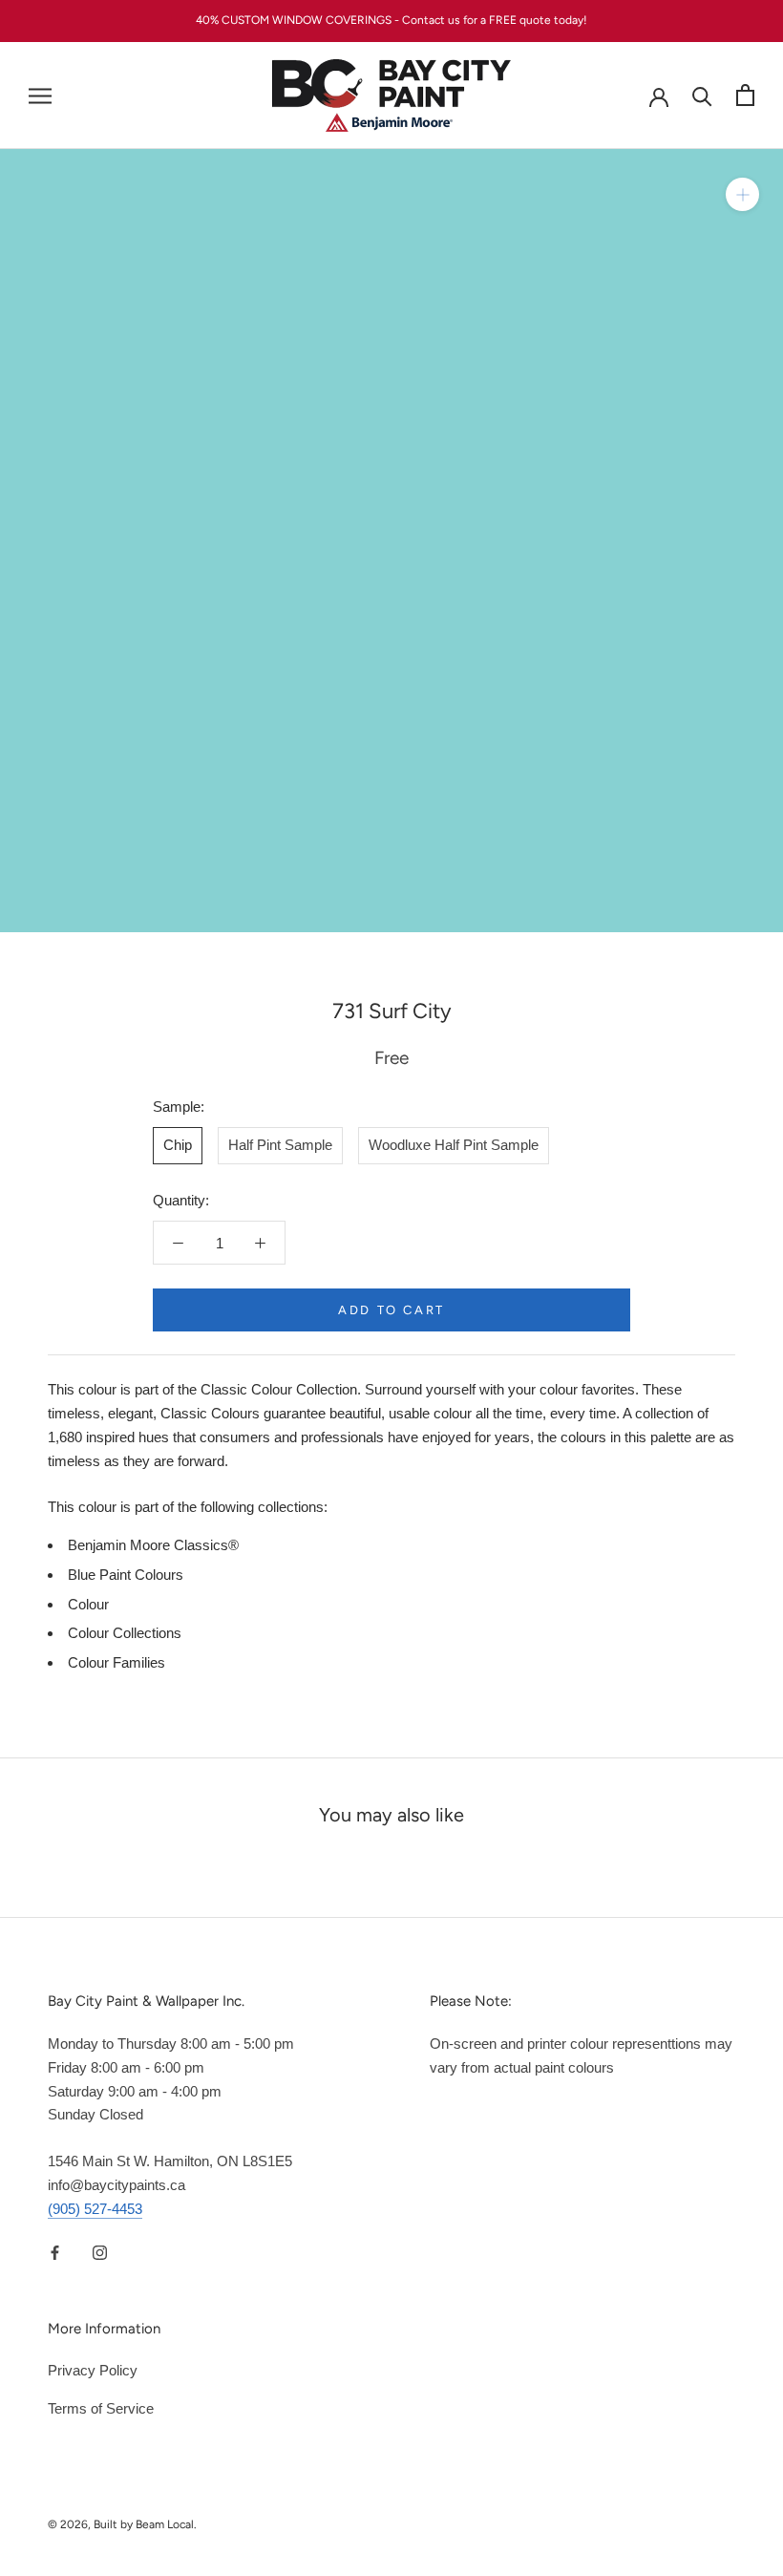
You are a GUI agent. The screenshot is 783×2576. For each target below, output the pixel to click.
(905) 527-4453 (95, 2209)
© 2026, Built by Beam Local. (122, 2524)
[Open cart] (745, 95)
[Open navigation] (40, 96)
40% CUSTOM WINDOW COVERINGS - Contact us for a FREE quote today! (391, 20)
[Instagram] (100, 2252)
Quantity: (181, 1200)
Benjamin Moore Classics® (153, 1545)
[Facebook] (55, 2252)
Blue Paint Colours (126, 1575)
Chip (178, 1145)
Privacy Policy (93, 2370)
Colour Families (116, 1662)
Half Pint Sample (280, 1145)
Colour (88, 1604)
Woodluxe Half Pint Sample (454, 1145)
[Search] (702, 95)
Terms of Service (101, 2408)
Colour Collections (125, 1633)
